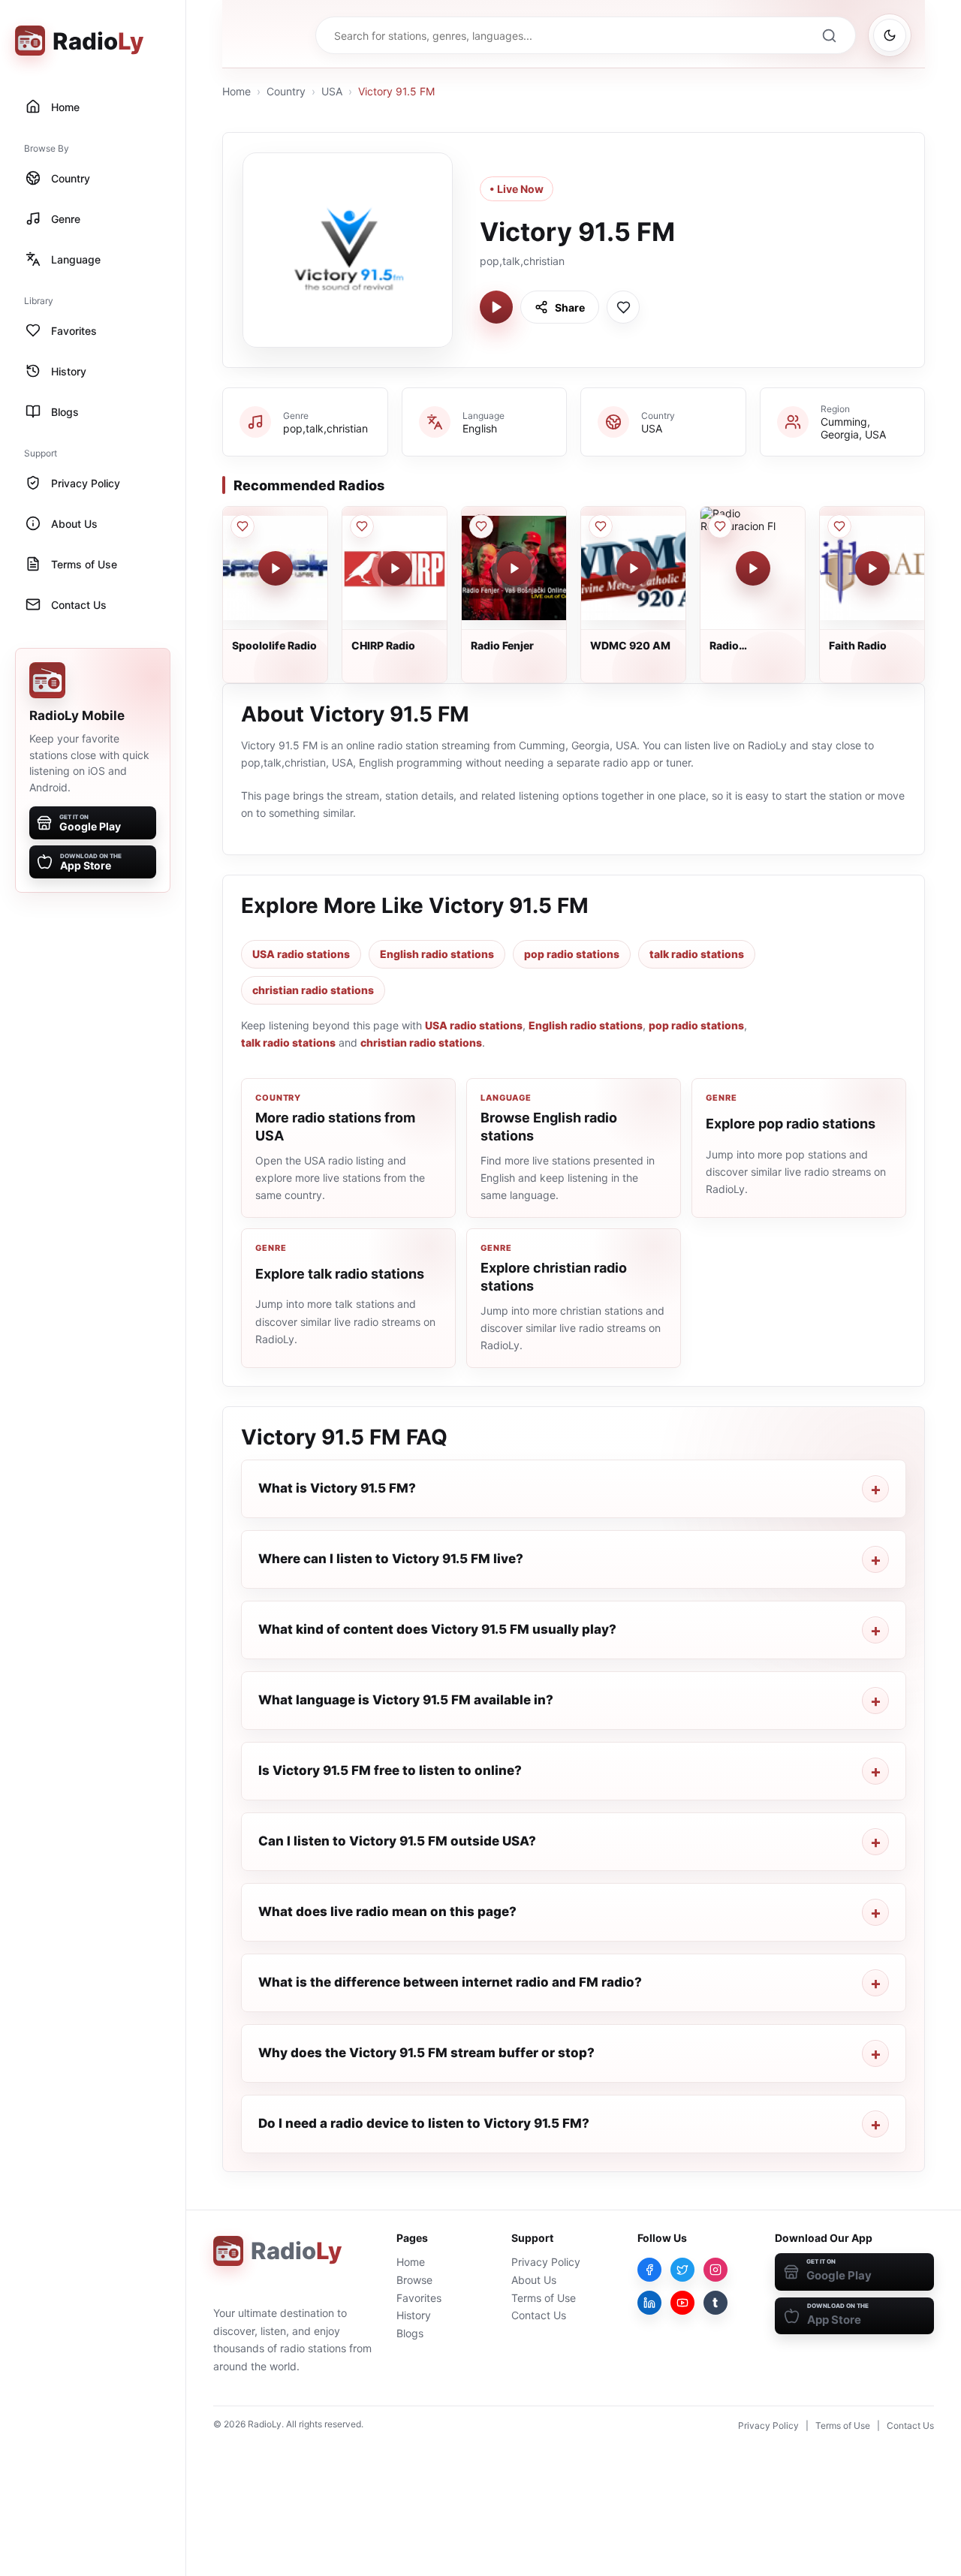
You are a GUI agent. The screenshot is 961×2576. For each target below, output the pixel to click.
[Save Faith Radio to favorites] (839, 526)
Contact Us (539, 2315)
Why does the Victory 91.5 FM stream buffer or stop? (426, 2053)
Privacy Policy (546, 2262)
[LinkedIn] (649, 2303)
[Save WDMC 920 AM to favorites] (601, 526)
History (414, 2315)
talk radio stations (697, 954)
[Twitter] (682, 2270)
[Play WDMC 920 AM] (634, 568)
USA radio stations (301, 954)
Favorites (419, 2298)
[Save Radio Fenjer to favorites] (481, 526)
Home (236, 91)
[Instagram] (715, 2270)
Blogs (410, 2333)
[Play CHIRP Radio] (395, 568)
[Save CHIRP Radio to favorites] (362, 526)
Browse (414, 2280)
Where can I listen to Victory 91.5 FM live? (391, 1559)
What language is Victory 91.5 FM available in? (406, 1700)
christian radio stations (313, 990)
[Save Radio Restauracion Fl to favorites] (720, 526)
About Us (534, 2280)
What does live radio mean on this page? (387, 1912)
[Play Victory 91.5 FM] (496, 307)
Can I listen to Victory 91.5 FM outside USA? (397, 1841)
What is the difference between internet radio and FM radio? (450, 1982)
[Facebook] (649, 2270)
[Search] (829, 35)
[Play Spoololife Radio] (276, 568)
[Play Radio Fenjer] (514, 568)
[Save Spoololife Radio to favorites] (243, 526)
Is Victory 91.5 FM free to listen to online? (390, 1770)
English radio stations (437, 954)
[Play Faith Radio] (872, 568)
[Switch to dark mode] (890, 35)
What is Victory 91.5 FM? (337, 1488)
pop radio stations (572, 954)
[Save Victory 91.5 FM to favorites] (623, 307)
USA (332, 91)
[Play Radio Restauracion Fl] (753, 568)
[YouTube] (682, 2303)
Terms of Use (544, 2298)
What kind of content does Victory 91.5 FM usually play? (437, 1629)
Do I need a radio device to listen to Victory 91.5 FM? (424, 2123)
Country (286, 91)
